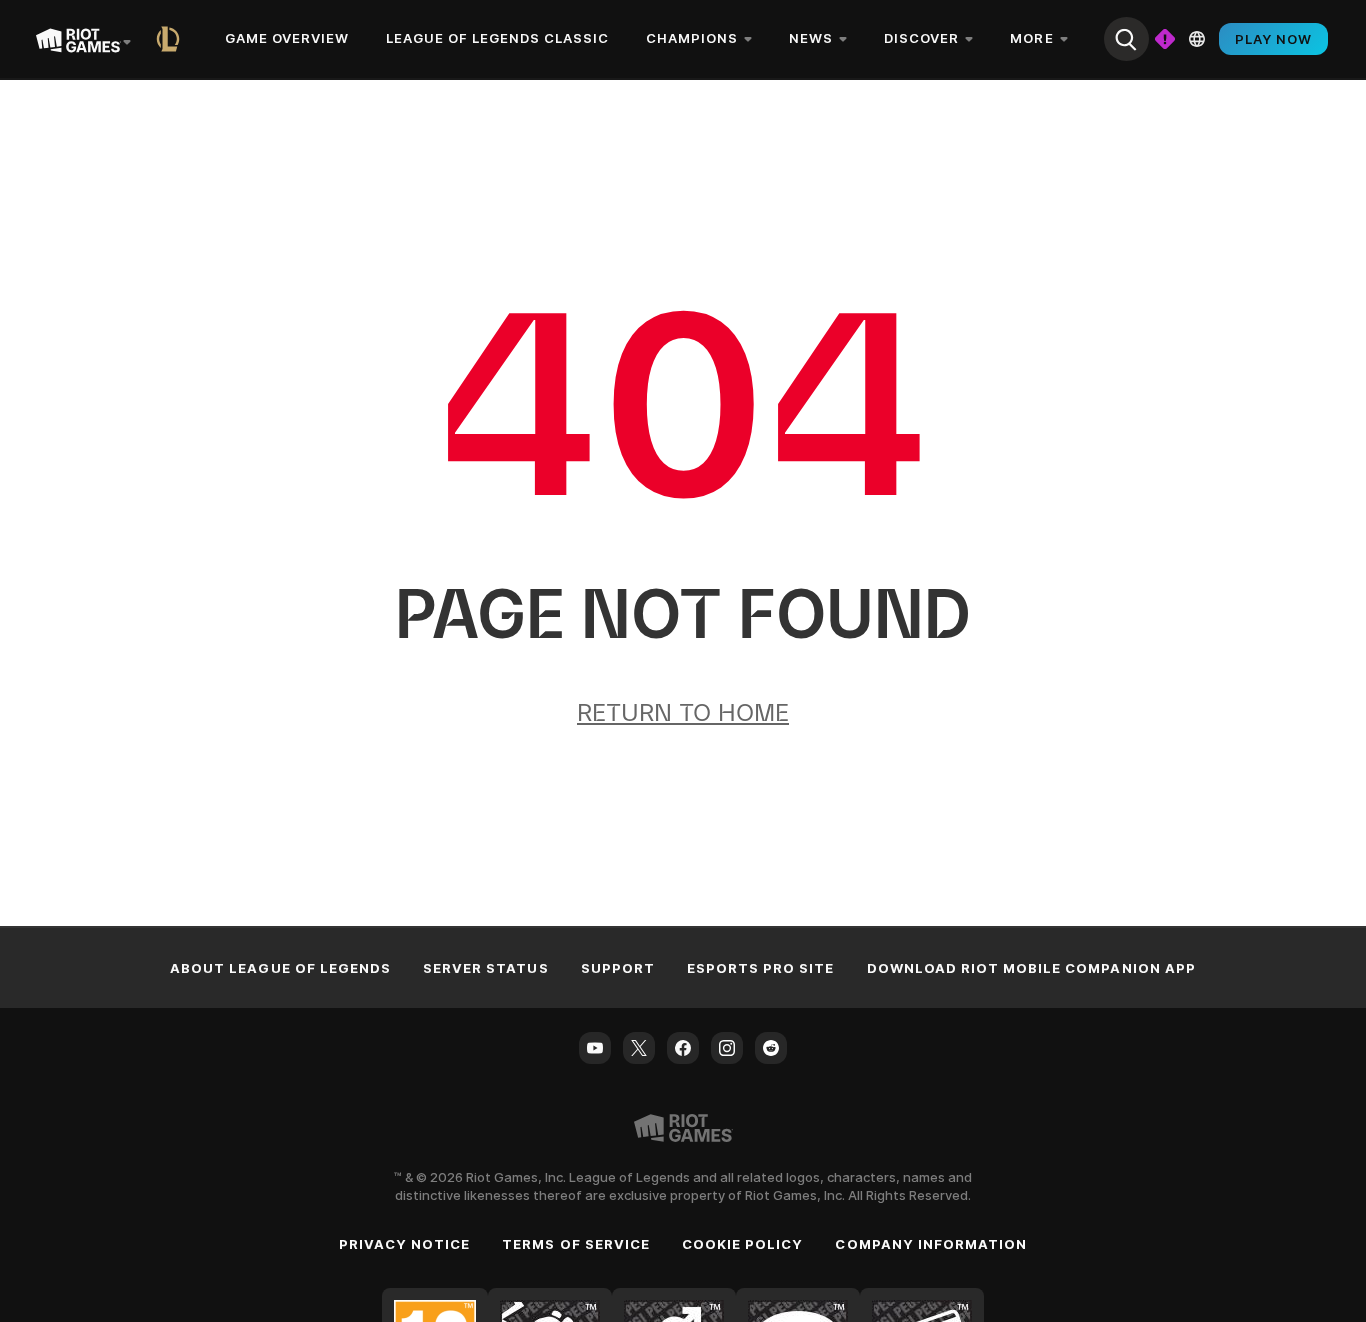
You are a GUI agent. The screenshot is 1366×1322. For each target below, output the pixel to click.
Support (618, 968)
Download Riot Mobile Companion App (1031, 968)
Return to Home (683, 712)
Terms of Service (576, 1244)
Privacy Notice (405, 1244)
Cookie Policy (743, 1244)
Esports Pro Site (761, 968)
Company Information (931, 1244)
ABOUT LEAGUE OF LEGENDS (280, 968)
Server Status (486, 968)
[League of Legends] (172, 39)
